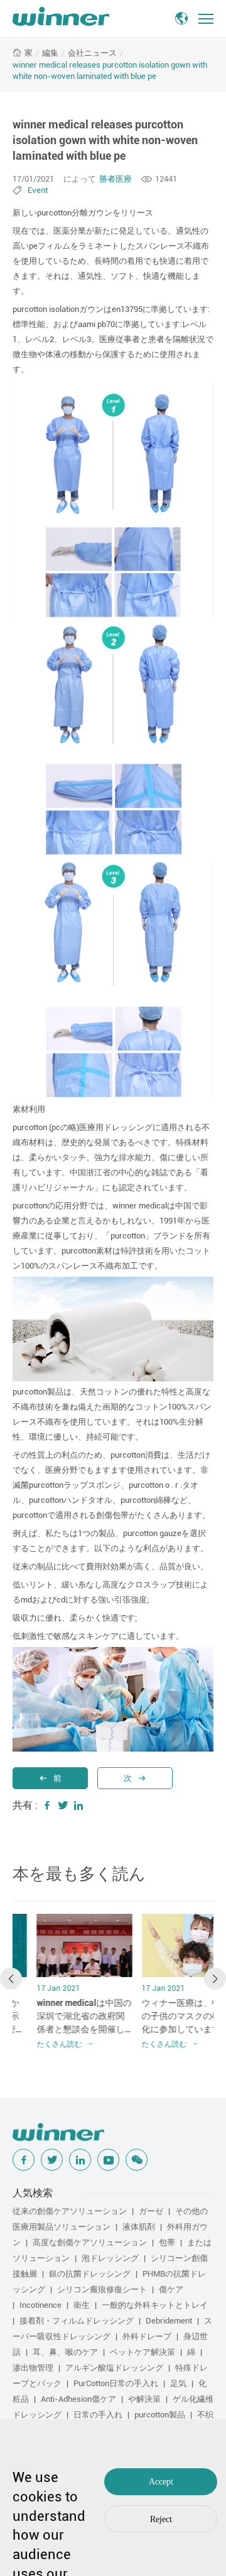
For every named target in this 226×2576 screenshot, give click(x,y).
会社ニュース (92, 53)
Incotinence (40, 2305)
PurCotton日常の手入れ (116, 2383)
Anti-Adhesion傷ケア (78, 2399)
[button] (11, 1979)
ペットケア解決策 (143, 2352)
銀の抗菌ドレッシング (90, 2274)
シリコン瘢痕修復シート (102, 2289)
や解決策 (144, 2399)
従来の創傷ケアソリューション (70, 2211)
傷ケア (171, 2289)
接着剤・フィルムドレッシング (77, 2321)
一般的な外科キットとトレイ (155, 2305)
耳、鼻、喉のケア (65, 2352)
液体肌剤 (139, 2227)
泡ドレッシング (110, 2258)
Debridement (169, 2321)
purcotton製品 (160, 2415)
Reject (161, 2519)
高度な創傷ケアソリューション (90, 2242)
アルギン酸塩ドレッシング (114, 2368)
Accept (161, 2482)
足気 (178, 2383)
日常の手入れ (98, 2415)
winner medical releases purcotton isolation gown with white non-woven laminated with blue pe (110, 70)
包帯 (167, 2242)
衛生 (82, 2305)
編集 (50, 53)
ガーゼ (151, 2211)
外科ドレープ (147, 2336)
